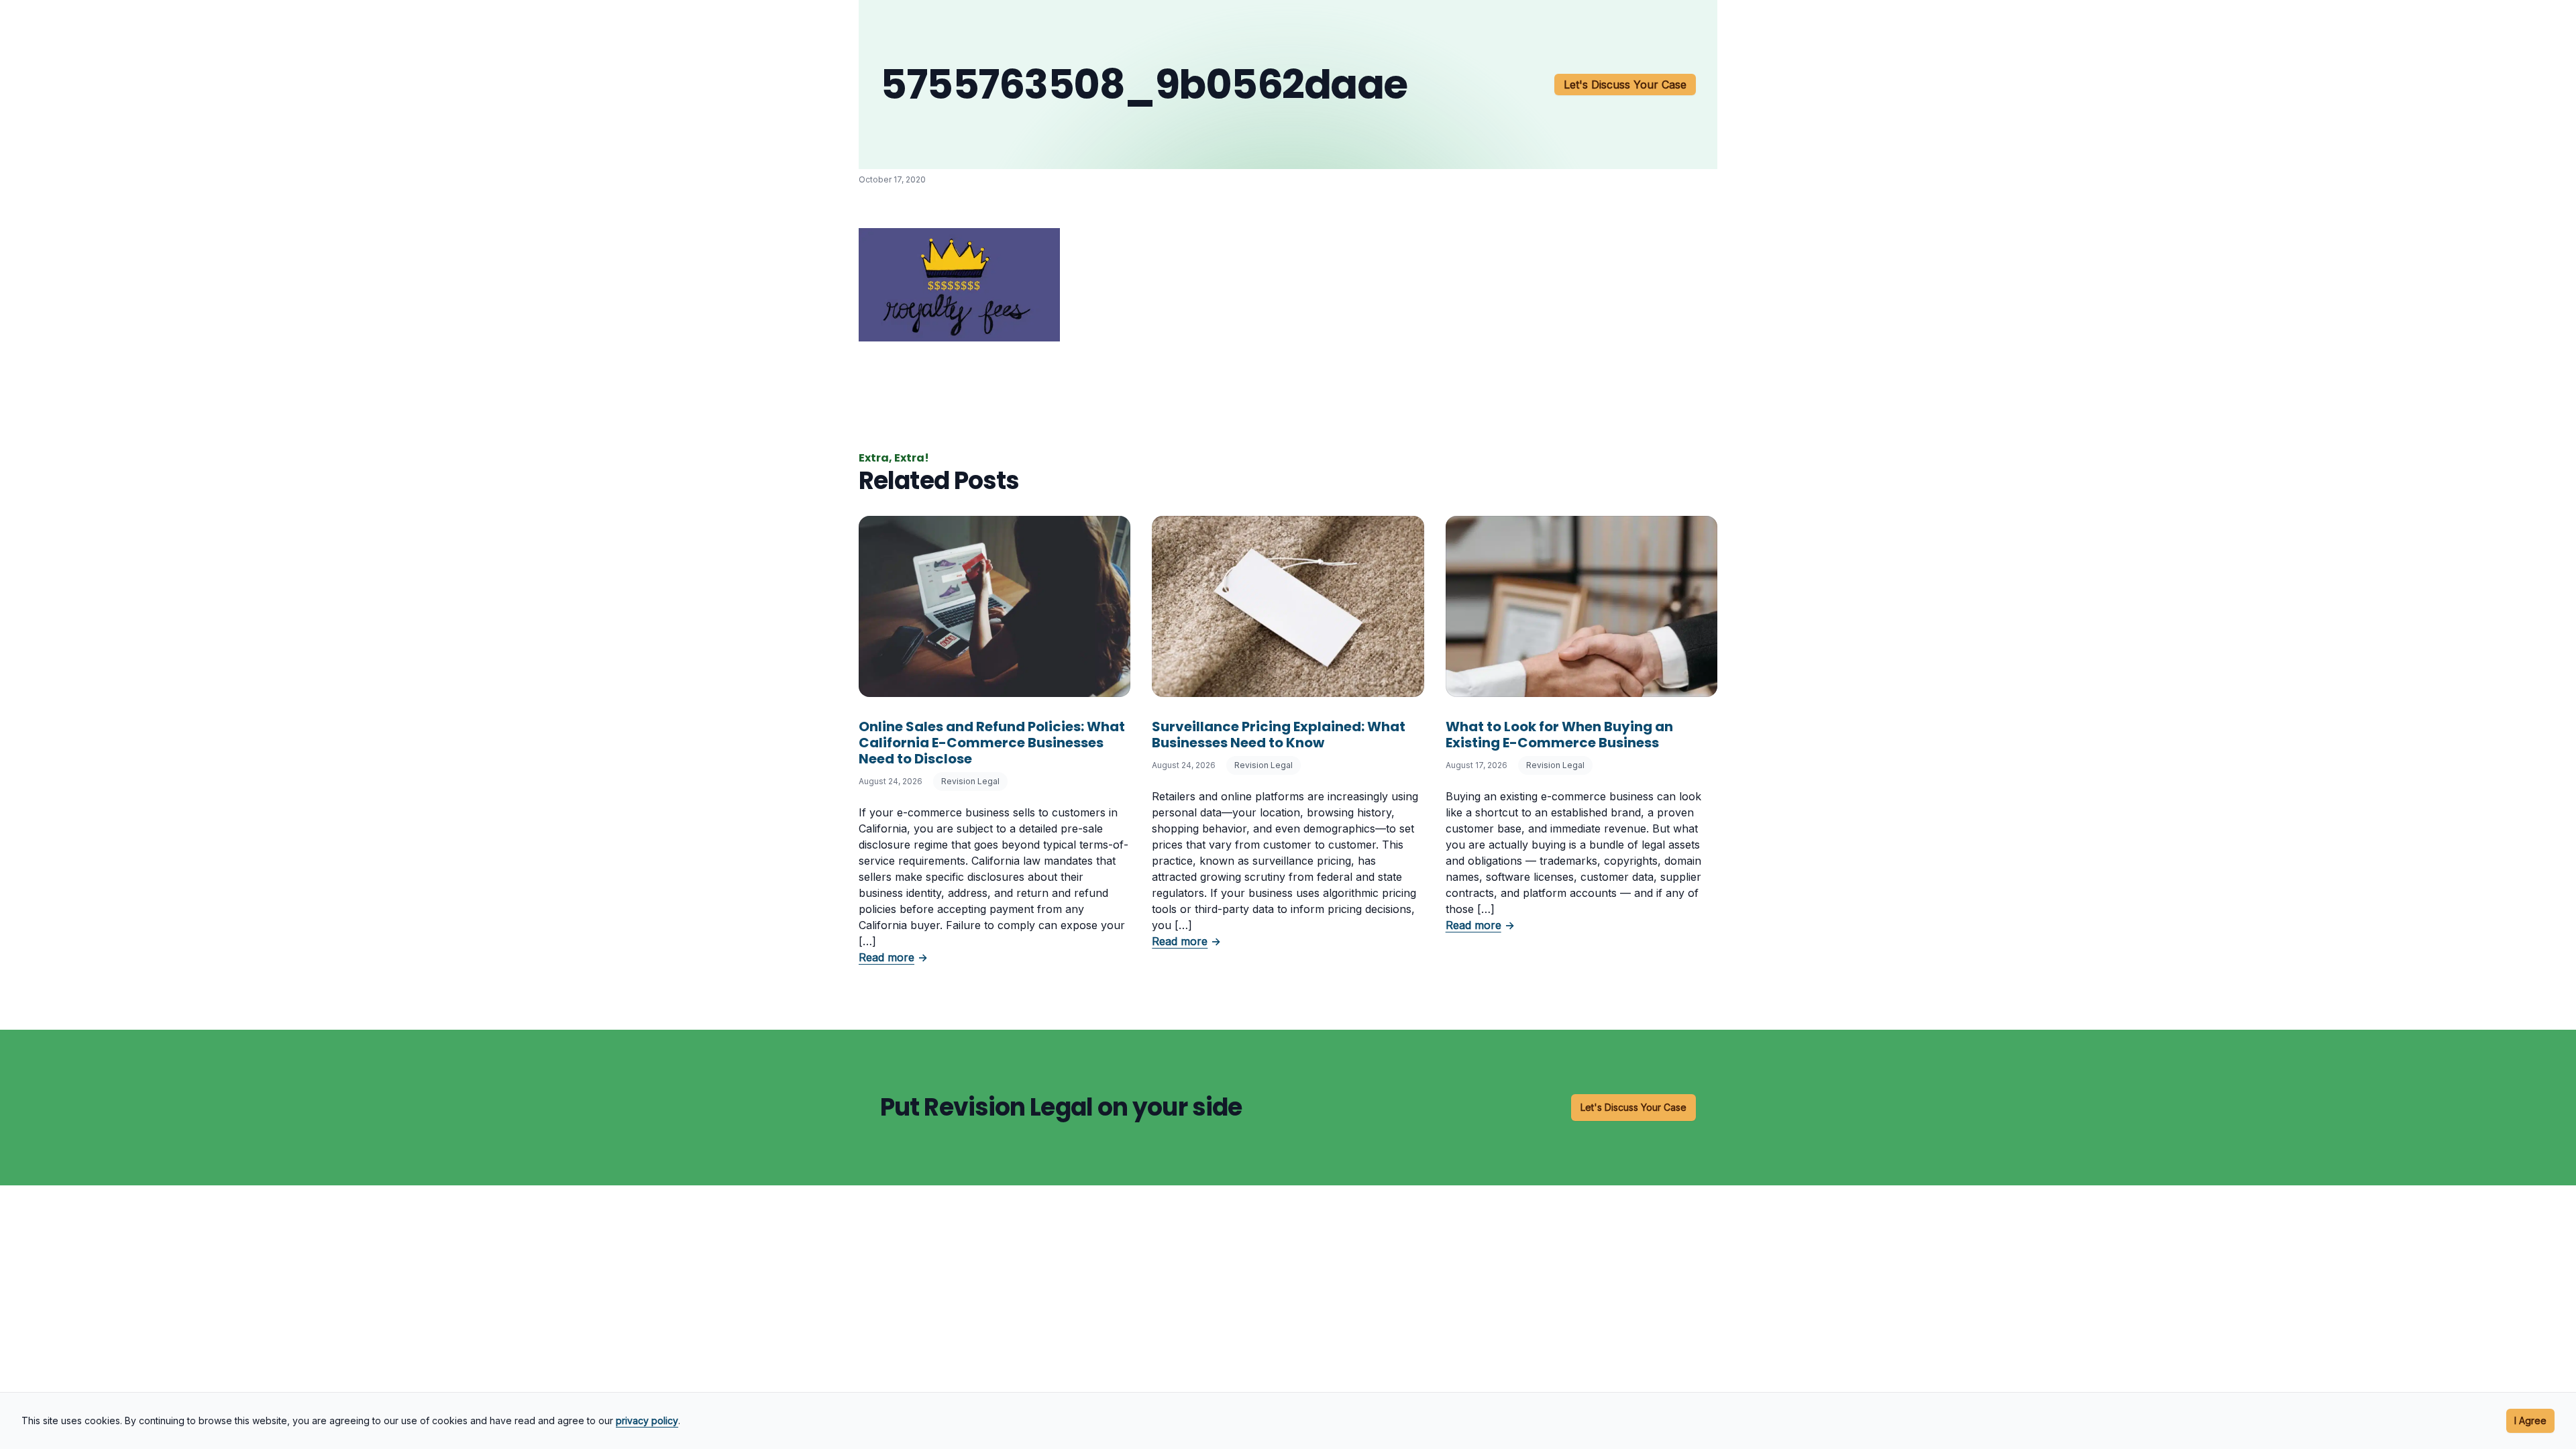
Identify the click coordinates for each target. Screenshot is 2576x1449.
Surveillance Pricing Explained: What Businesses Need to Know (1279, 735)
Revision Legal (970, 781)
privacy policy (647, 1420)
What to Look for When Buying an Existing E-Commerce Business (1559, 735)
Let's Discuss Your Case (1625, 85)
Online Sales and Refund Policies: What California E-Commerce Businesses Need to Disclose (992, 743)
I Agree (2530, 1420)
